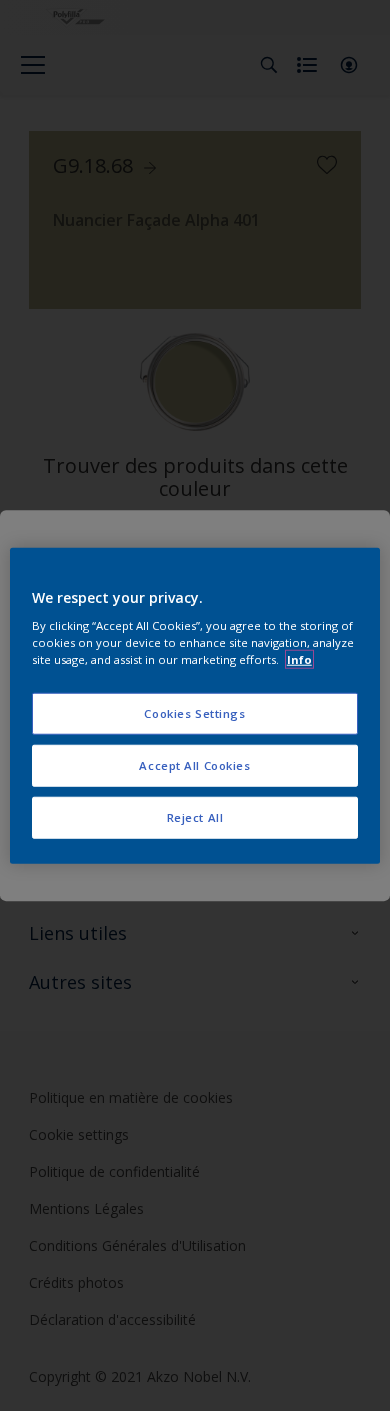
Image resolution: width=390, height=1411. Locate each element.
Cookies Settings (194, 713)
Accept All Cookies (194, 765)
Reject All (195, 817)
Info (299, 659)
